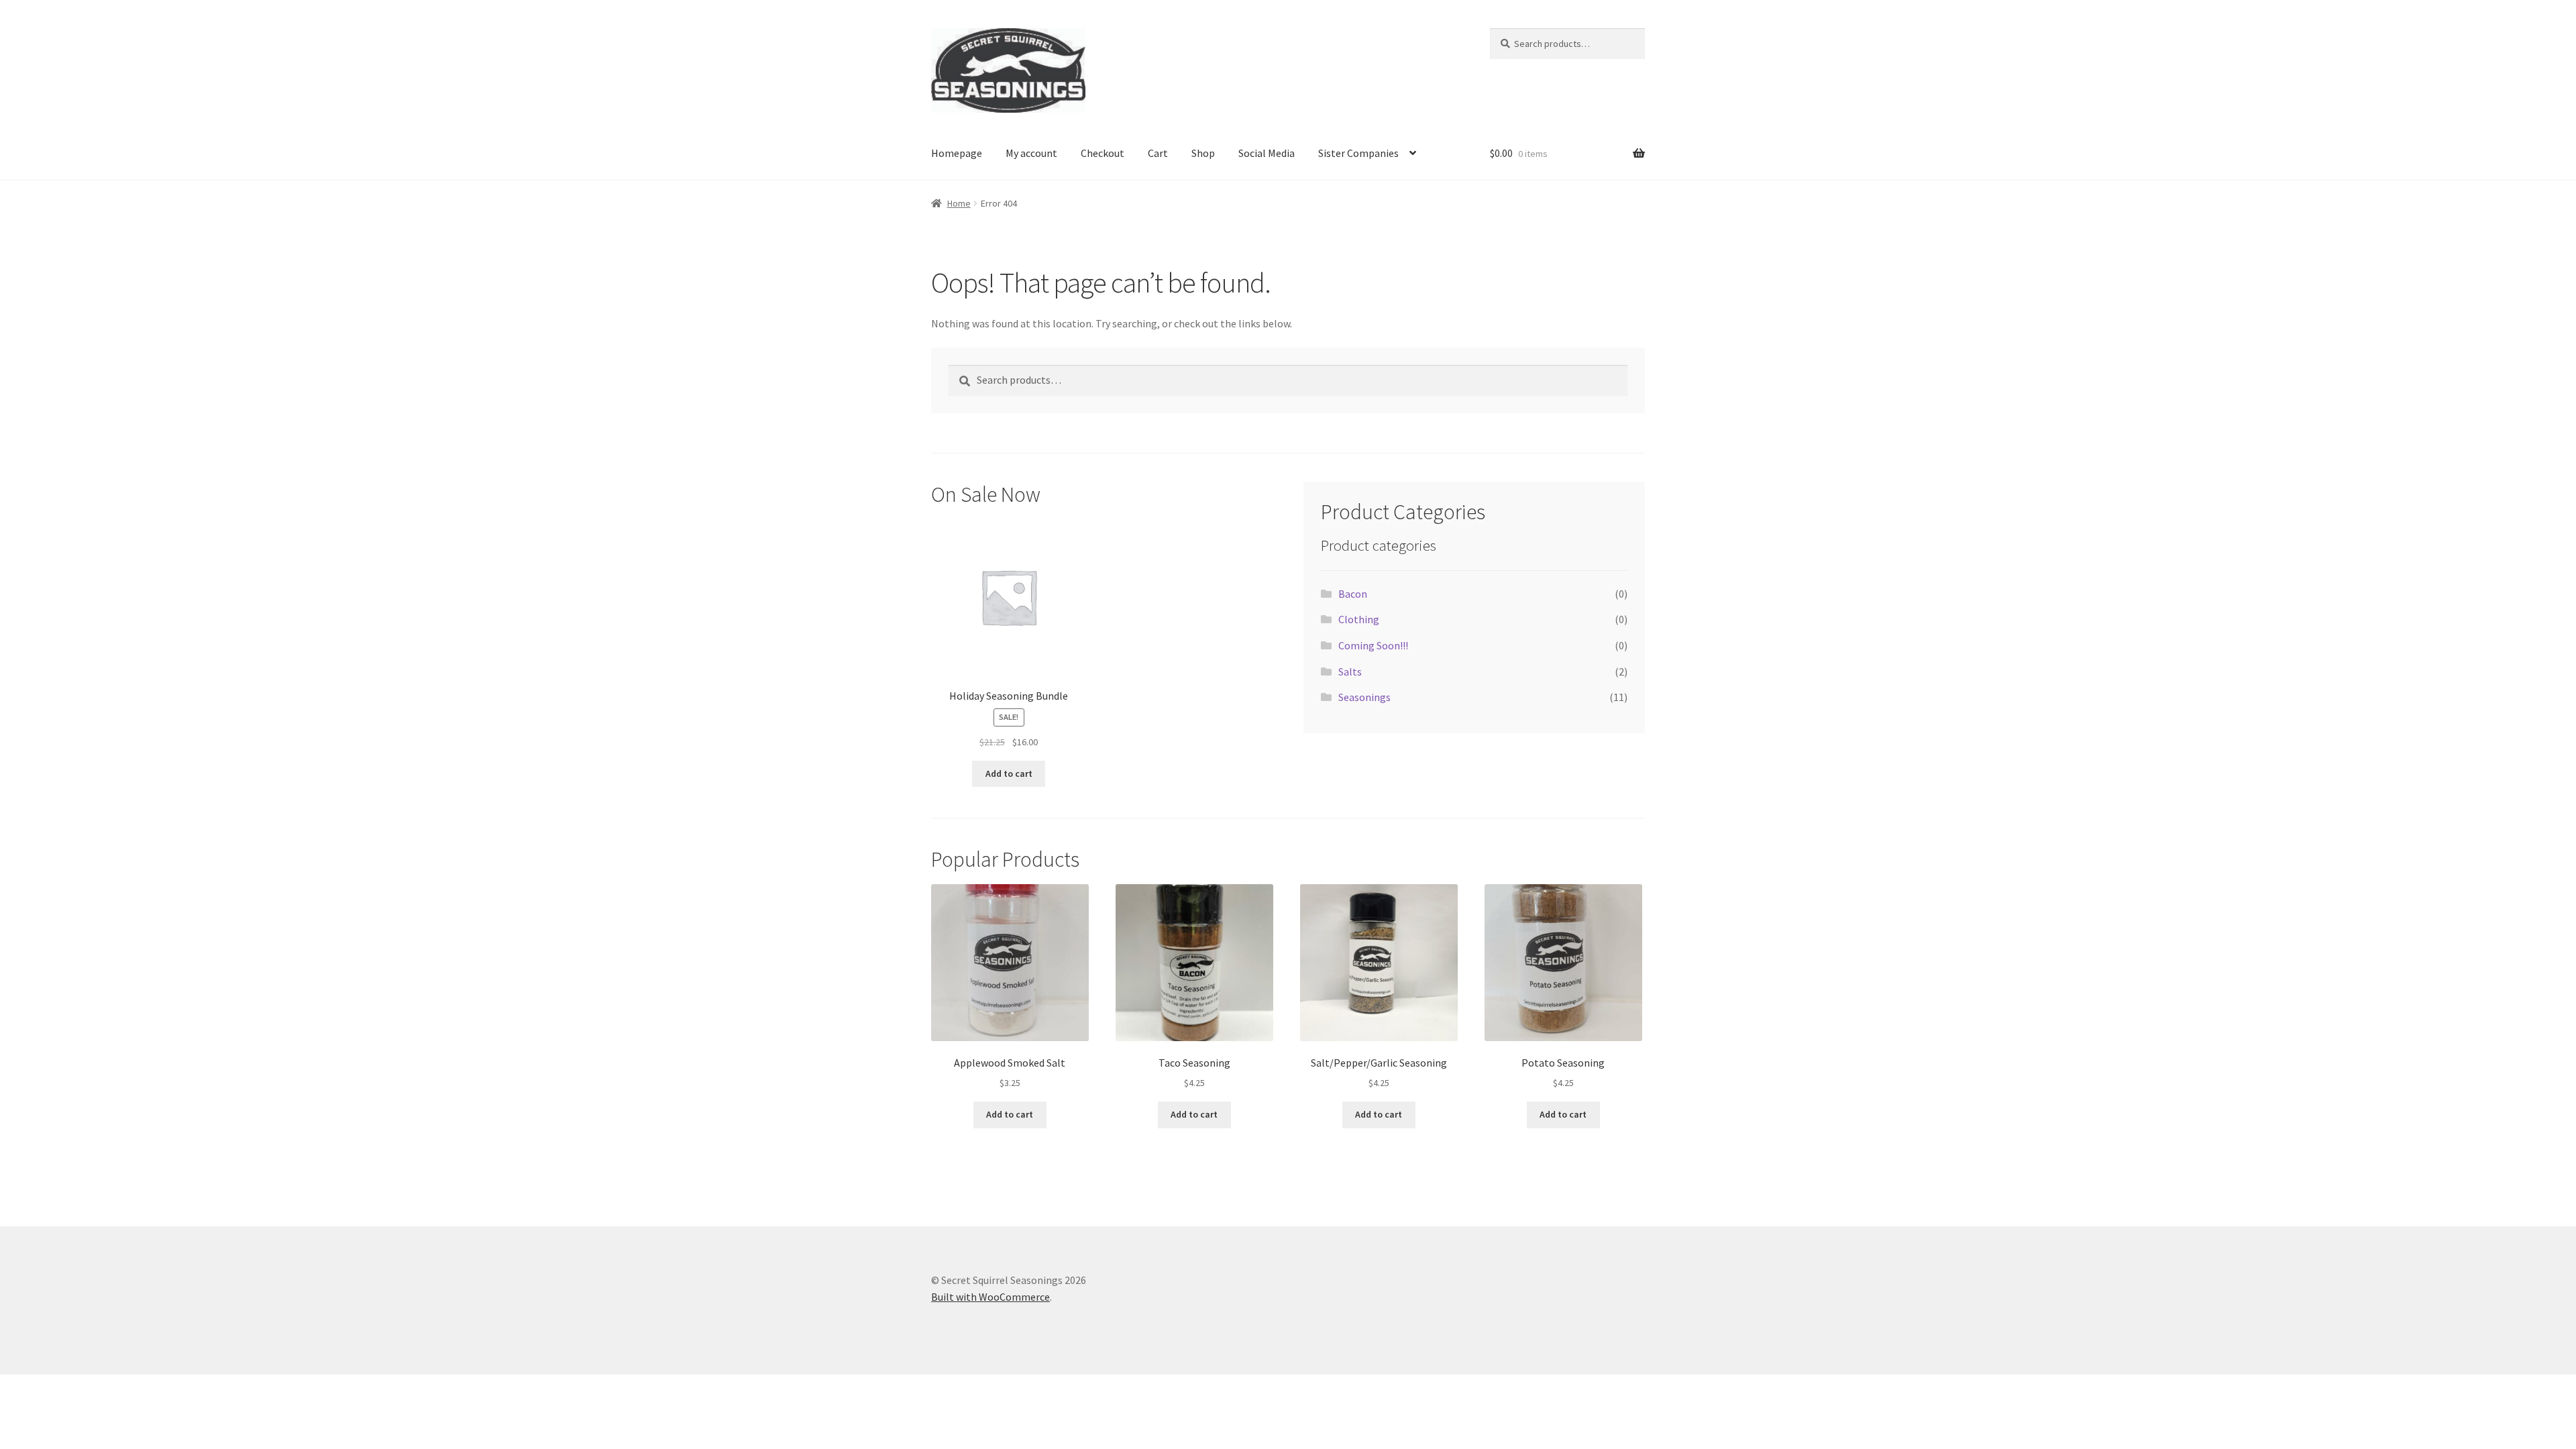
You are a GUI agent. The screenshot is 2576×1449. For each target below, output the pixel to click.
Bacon (1353, 594)
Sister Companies (1358, 153)
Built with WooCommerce (990, 1297)
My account (1031, 153)
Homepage (957, 153)
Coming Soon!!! (1373, 645)
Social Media (1267, 153)
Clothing (1359, 619)
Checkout (1103, 153)
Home (959, 203)
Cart (1158, 153)
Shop (1203, 153)
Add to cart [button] (1009, 773)
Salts (1350, 672)
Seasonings (1364, 697)
